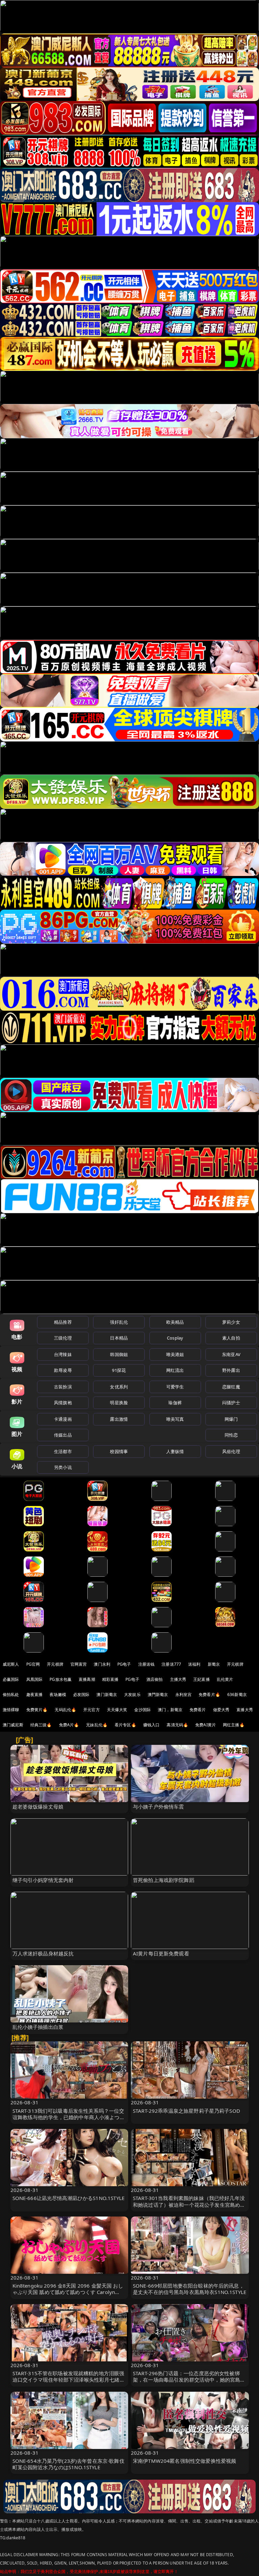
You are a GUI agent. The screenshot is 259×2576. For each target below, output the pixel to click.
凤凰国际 (35, 1679)
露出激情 (119, 1419)
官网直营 (79, 1664)
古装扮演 (63, 1387)
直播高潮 (87, 1679)
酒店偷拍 (155, 1679)
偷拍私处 (11, 1694)
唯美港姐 (175, 1354)
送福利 (194, 1664)
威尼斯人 (11, 1664)
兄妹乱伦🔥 (97, 1725)
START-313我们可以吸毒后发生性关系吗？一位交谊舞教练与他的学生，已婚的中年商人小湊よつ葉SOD (69, 2117)
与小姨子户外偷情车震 (159, 1807)
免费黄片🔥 (37, 1710)
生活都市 (63, 1451)
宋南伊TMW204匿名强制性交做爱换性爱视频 (184, 2461)
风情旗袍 (63, 1403)
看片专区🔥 (125, 1725)
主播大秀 (178, 1679)
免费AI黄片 (206, 1725)
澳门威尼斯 (13, 1725)
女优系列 (119, 1387)
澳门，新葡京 (170, 1710)
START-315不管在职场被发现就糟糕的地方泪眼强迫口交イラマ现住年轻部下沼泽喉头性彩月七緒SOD (68, 2380)
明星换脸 (119, 1403)
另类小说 (63, 1467)
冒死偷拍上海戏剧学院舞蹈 (164, 1880)
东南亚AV (231, 1354)
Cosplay (175, 1338)
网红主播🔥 (234, 1725)
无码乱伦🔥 (65, 1710)
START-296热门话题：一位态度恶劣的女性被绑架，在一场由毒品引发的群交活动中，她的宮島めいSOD (189, 2380)
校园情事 (119, 1451)
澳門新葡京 (158, 1694)
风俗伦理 (231, 1451)
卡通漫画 (63, 1419)
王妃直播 (202, 1679)
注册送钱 (147, 1664)
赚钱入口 (152, 1725)
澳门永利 (102, 1664)
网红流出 (175, 1370)
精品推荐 (63, 1322)
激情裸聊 (11, 1710)
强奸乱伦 (119, 1322)
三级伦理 (63, 1338)
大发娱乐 (132, 1694)
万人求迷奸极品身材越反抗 (43, 1953)
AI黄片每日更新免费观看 (161, 1953)
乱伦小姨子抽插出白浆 (38, 2027)
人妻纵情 (175, 1451)
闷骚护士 (231, 1403)
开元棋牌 (55, 1664)
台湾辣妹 (63, 1354)
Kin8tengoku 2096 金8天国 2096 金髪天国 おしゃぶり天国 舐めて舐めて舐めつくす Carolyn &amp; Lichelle (68, 2292)
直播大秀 (245, 1710)
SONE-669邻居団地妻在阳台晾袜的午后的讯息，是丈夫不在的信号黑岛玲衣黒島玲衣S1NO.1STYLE (190, 2289)
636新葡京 (237, 1694)
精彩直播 (110, 1679)
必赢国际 (11, 1679)
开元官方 (92, 1710)
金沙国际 (142, 1710)
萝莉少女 (231, 1322)
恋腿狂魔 (231, 1387)
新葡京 (214, 1664)
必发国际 (81, 1694)
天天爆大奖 (117, 1710)
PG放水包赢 (61, 1679)
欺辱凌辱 (63, 1370)
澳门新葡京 (107, 1694)
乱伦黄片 (225, 1679)
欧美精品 (175, 1322)
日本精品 (119, 1338)
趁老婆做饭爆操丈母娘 (38, 1807)
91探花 (119, 1370)
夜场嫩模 (58, 1694)
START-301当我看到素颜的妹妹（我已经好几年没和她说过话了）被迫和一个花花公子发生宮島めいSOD (189, 2204)
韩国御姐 (119, 1354)
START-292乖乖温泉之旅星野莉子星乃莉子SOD (186, 2111)
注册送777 (171, 1664)
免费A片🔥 (69, 1725)
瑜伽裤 (175, 1403)
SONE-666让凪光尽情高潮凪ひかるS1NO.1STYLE (69, 2198)
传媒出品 (63, 1435)
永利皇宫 (184, 1694)
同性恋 (231, 1435)
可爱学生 (175, 1387)
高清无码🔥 (177, 1725)
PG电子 (124, 1664)
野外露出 (231, 1370)
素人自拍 (231, 1338)
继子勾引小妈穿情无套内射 (43, 1880)
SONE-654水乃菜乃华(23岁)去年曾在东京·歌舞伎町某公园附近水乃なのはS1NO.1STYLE (68, 2464)
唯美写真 (175, 1419)
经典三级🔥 (41, 1725)
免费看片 (198, 1710)
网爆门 (231, 1419)
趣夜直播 (35, 1694)
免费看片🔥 (209, 1694)
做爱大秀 (221, 1710)
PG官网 (33, 1664)
